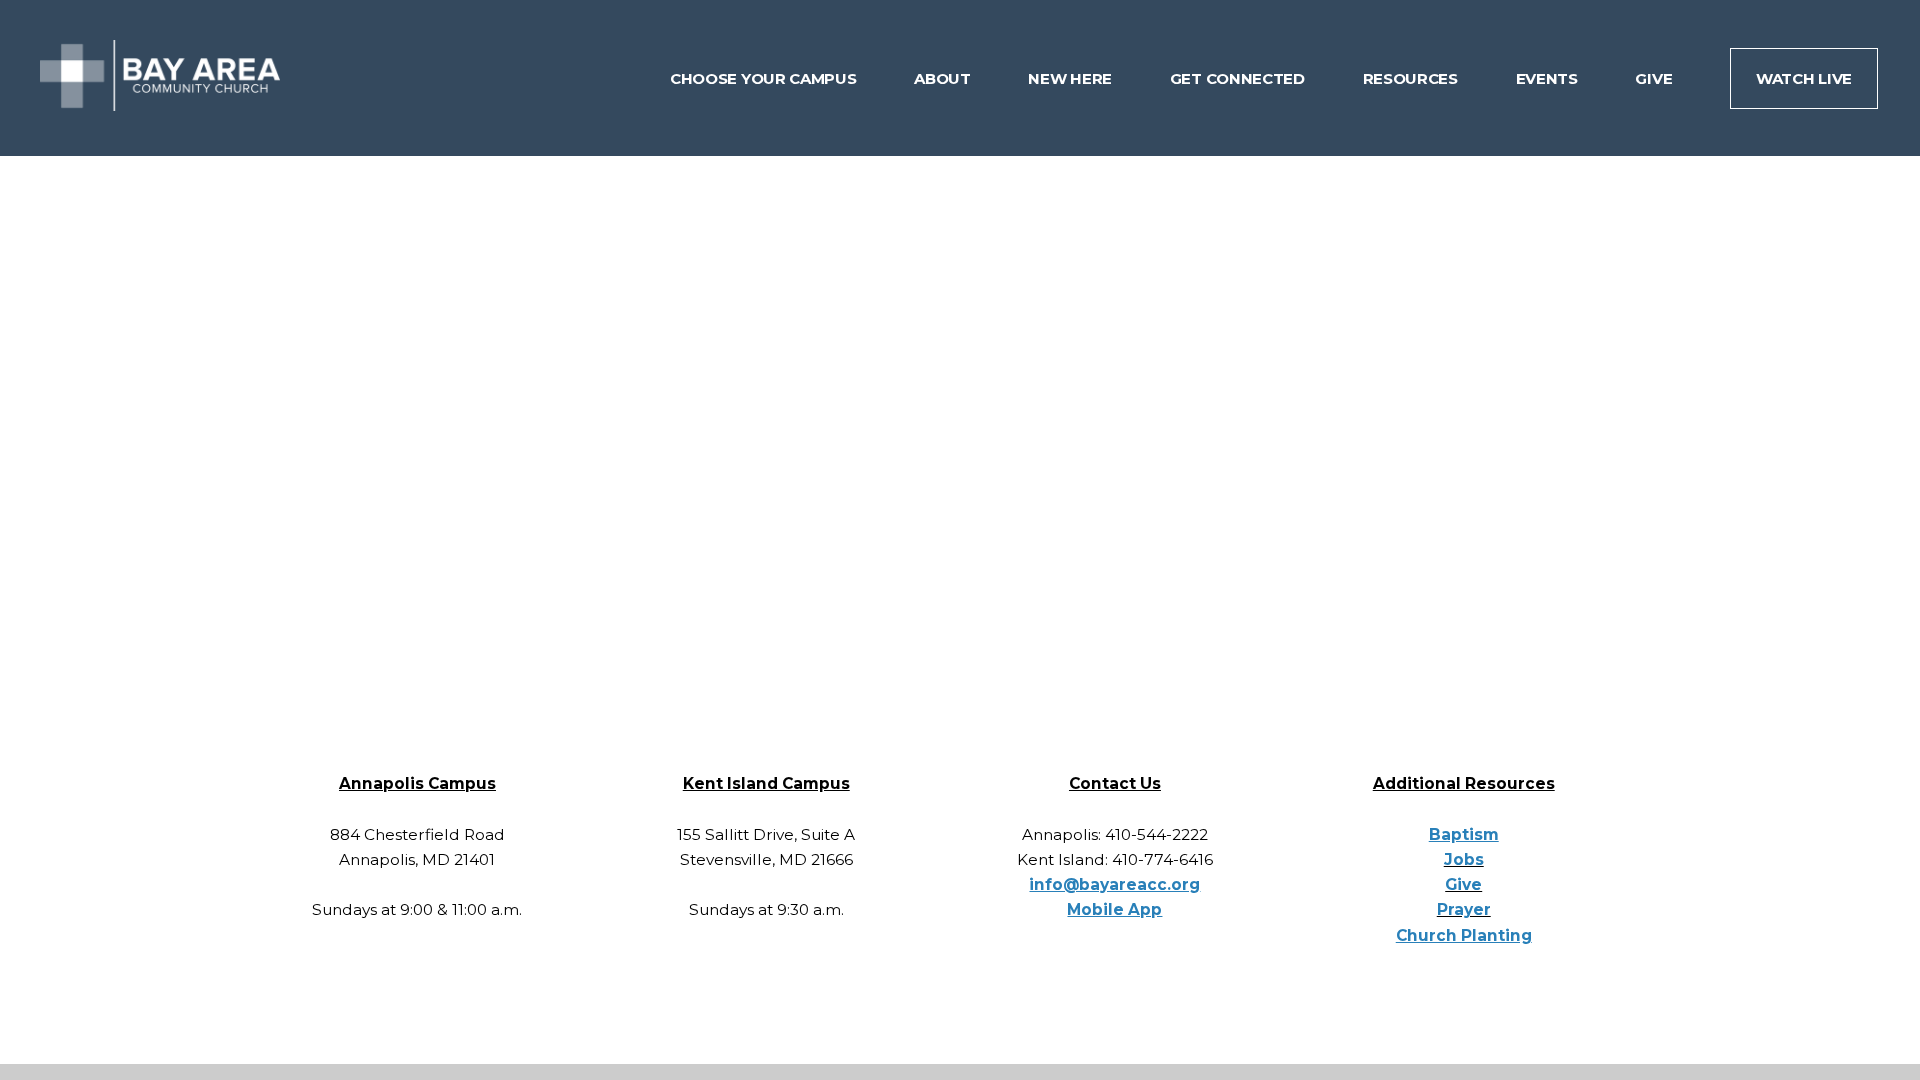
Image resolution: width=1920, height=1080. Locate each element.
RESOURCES (1412, 78)
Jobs (1464, 859)
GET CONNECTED (1239, 78)
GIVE (1655, 78)
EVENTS (1549, 78)
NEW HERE (1071, 78)
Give (1463, 884)
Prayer (1464, 909)
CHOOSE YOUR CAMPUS (765, 78)
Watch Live (1804, 78)
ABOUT (944, 78)
